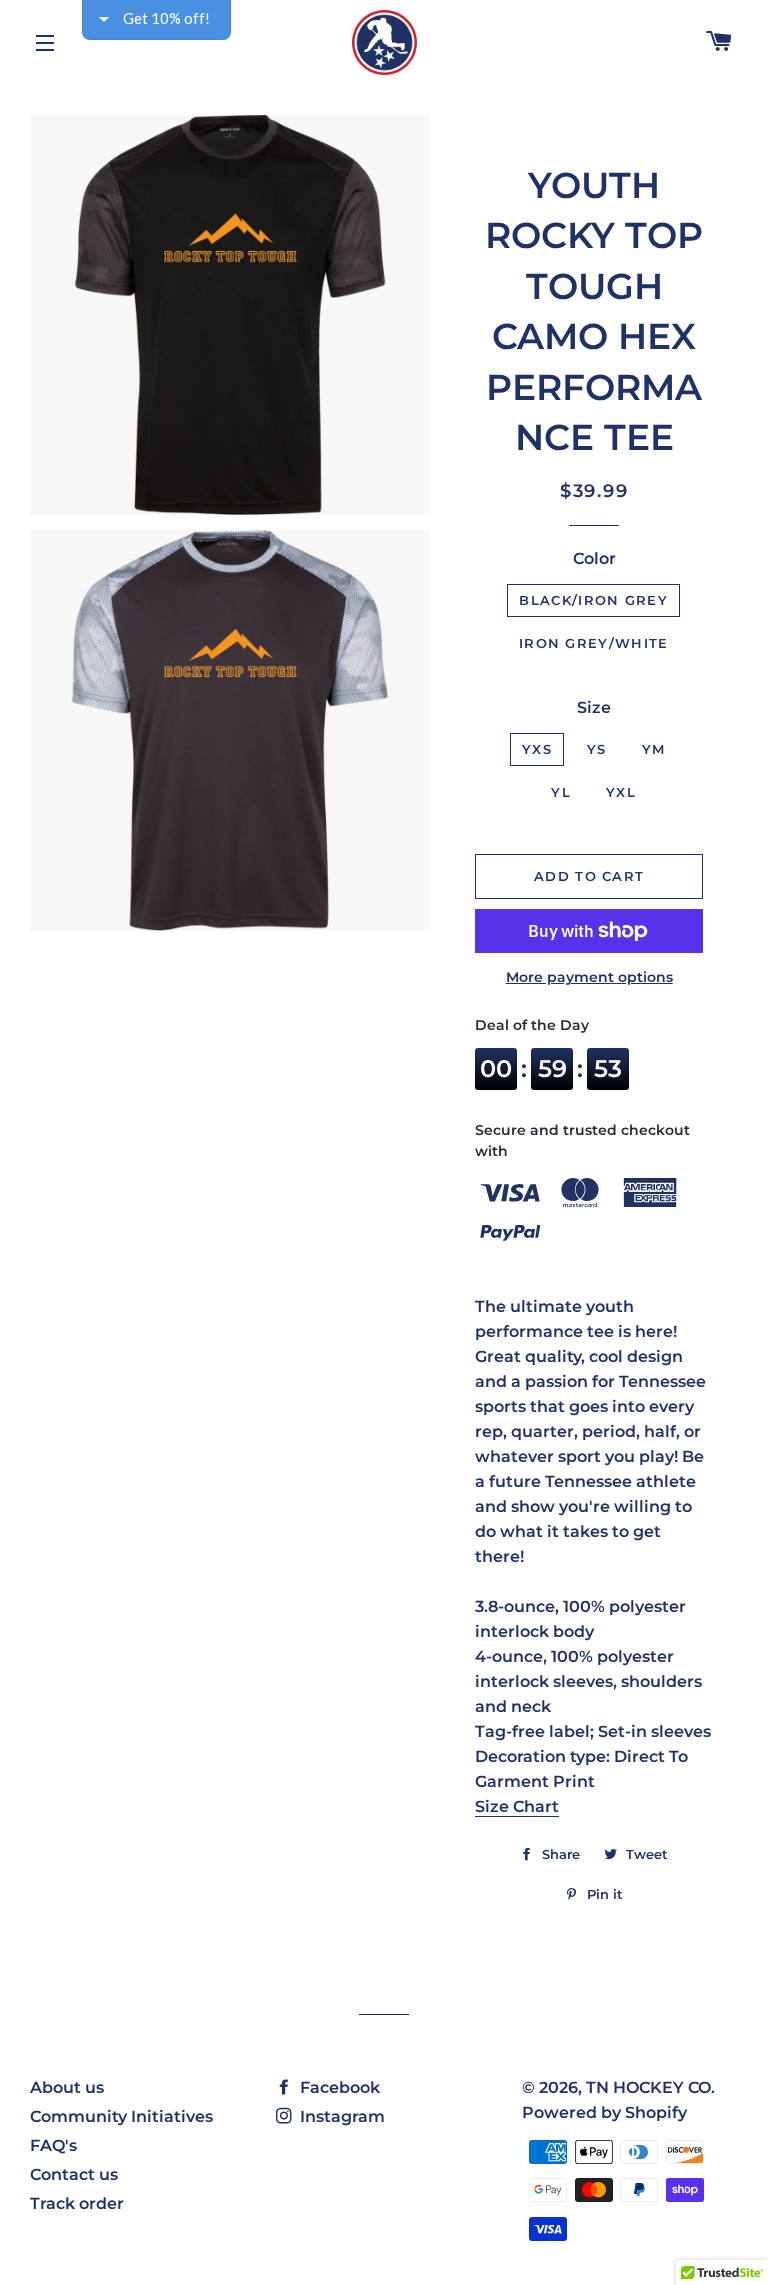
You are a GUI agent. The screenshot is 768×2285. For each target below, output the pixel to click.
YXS (537, 749)
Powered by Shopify (604, 2112)
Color (594, 558)
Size (594, 707)
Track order (77, 2203)
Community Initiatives (121, 2116)
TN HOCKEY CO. (650, 2087)
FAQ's (53, 2145)
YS (597, 749)
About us (67, 2087)
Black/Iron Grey (593, 600)
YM (654, 749)
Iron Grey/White (594, 643)
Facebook (338, 2087)
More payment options (589, 977)
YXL (621, 792)
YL (561, 792)
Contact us (74, 2174)
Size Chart (517, 1806)
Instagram (340, 2116)
